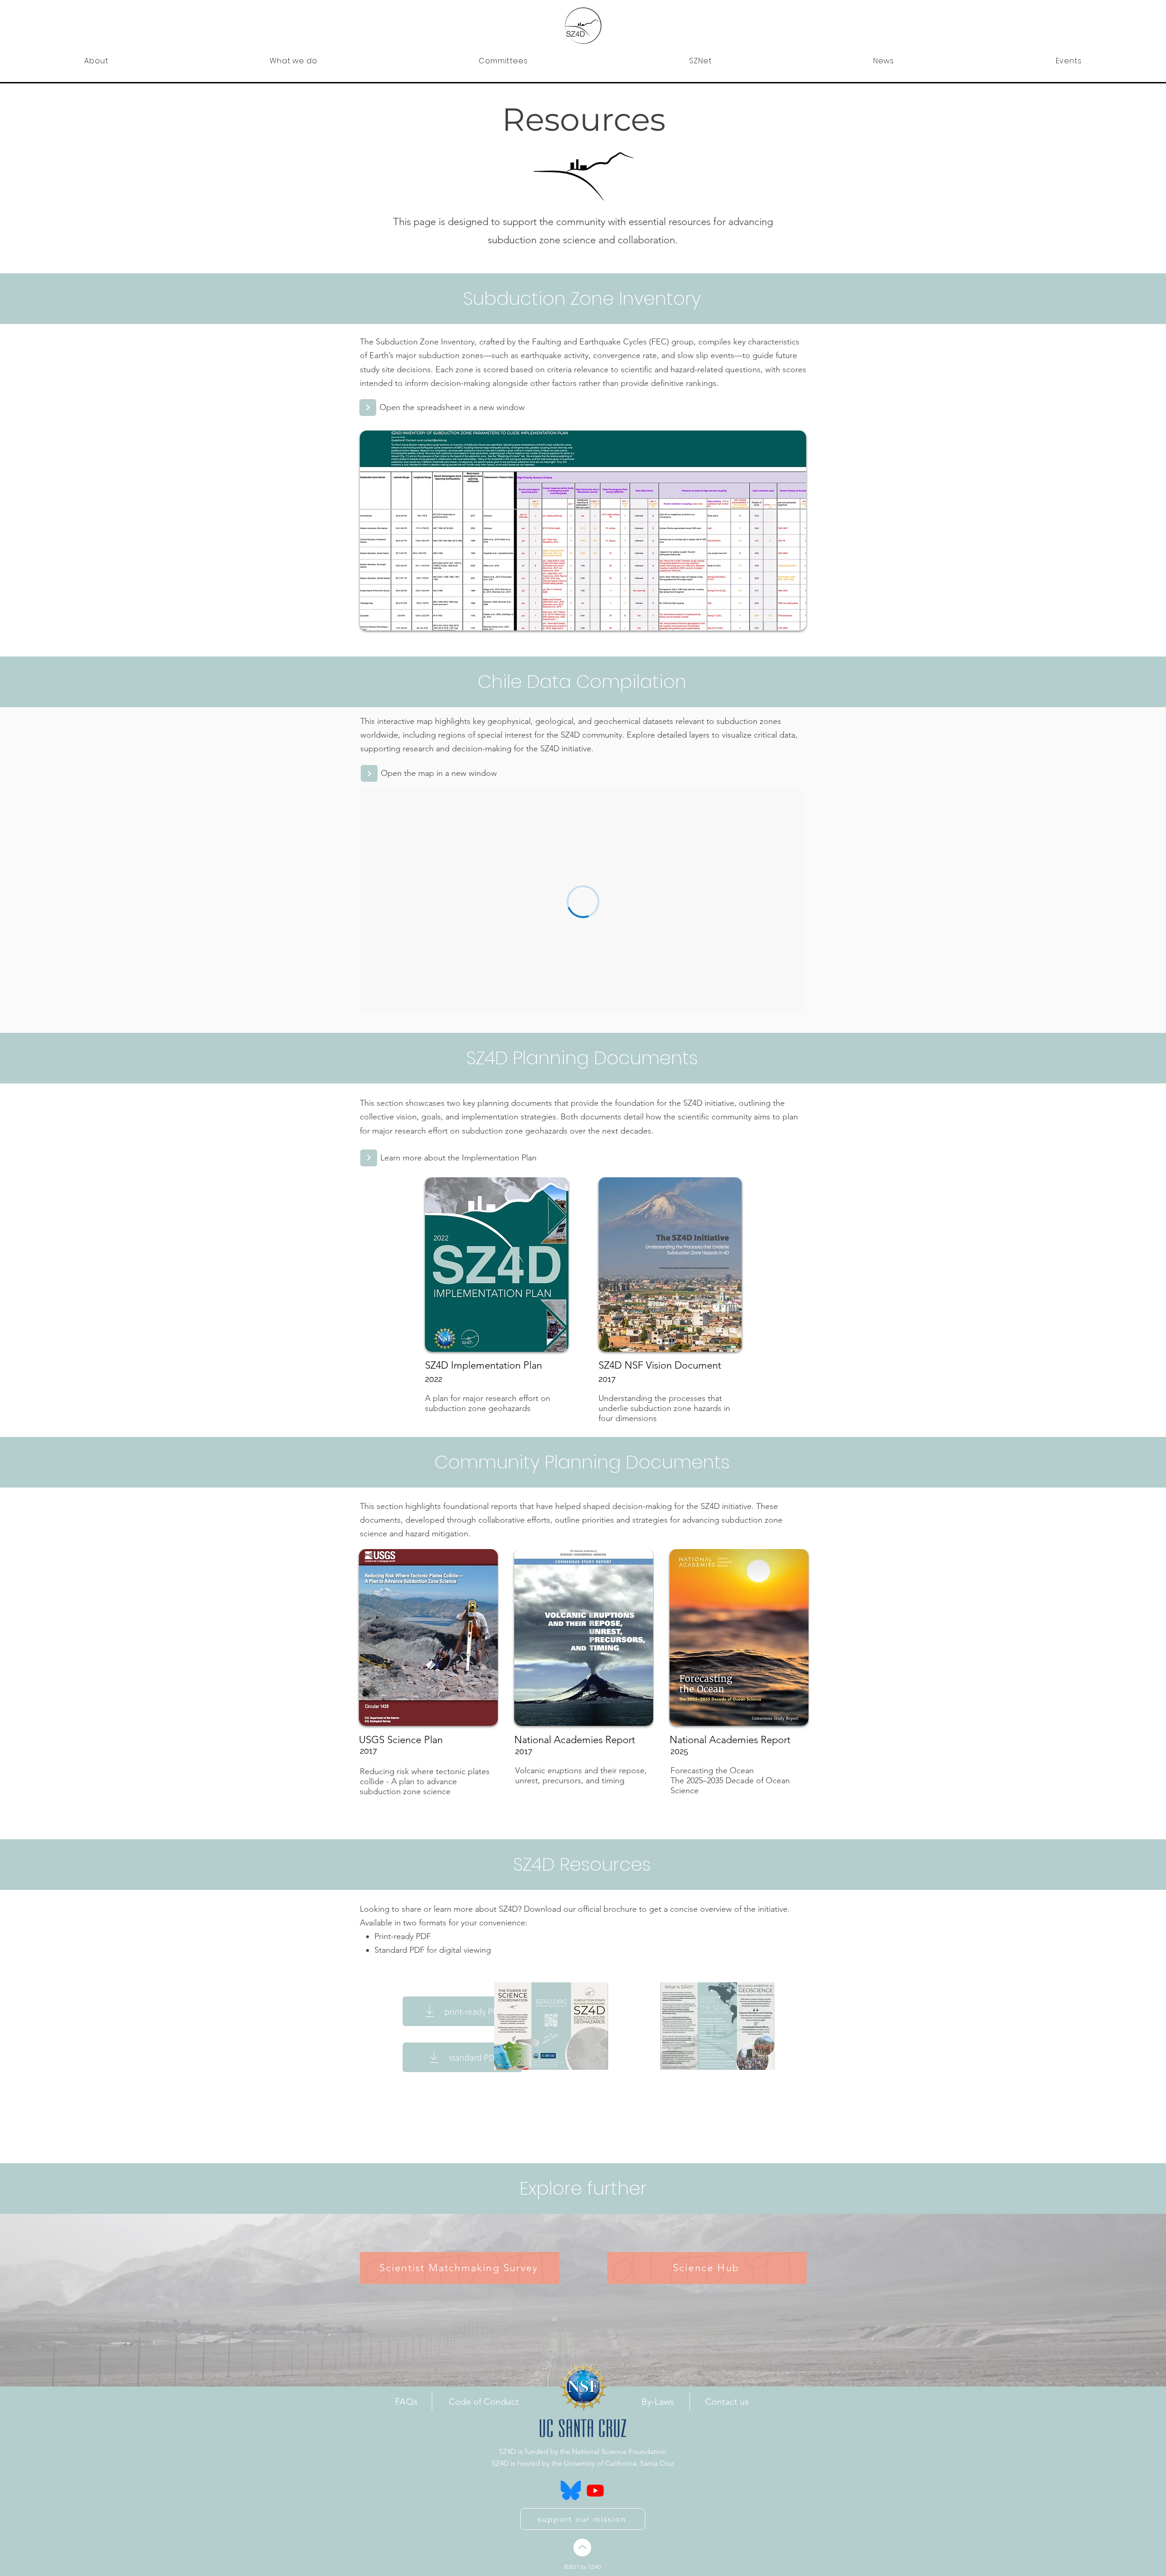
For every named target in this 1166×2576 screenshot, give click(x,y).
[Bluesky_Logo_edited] (571, 2490)
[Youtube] (595, 2490)
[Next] (368, 408)
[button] (96, 61)
